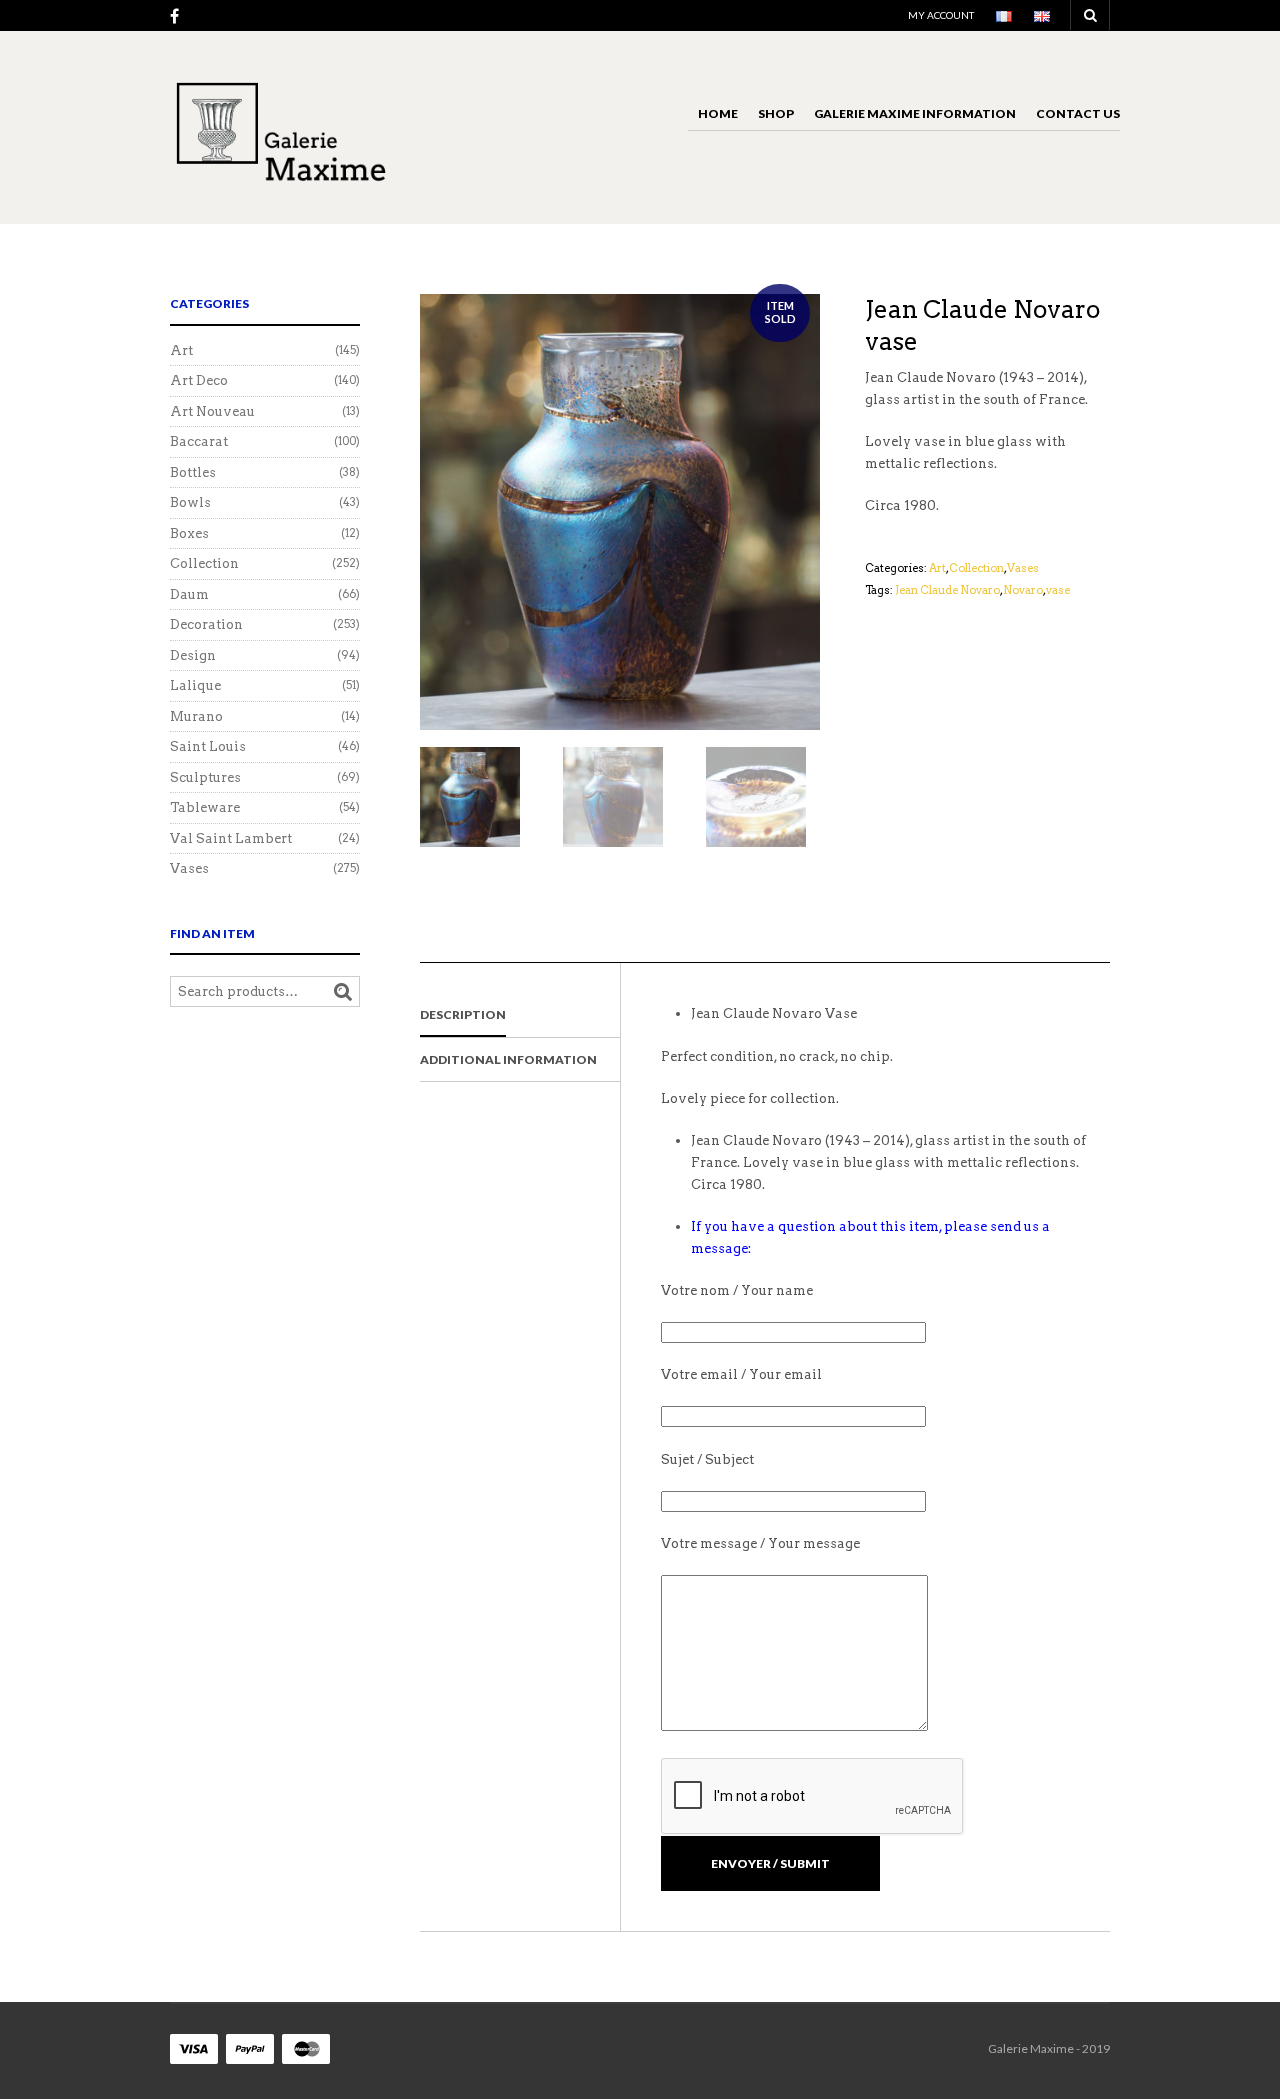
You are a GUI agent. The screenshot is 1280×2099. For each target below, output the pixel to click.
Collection (976, 568)
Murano (196, 716)
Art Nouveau (212, 411)
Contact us (1078, 113)
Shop (776, 113)
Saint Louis (208, 746)
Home (718, 113)
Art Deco (199, 380)
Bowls (190, 502)
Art (937, 568)
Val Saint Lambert (231, 838)
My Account (941, 15)
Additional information (508, 1059)
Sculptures (205, 777)
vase (1058, 590)
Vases (1023, 568)
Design (193, 655)
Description (463, 1014)
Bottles (193, 472)
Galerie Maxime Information (915, 113)
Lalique (195, 685)
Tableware (205, 807)
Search (343, 992)
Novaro (1023, 590)
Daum (189, 594)
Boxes (189, 533)
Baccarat (199, 441)
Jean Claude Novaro (947, 590)
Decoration (206, 624)
